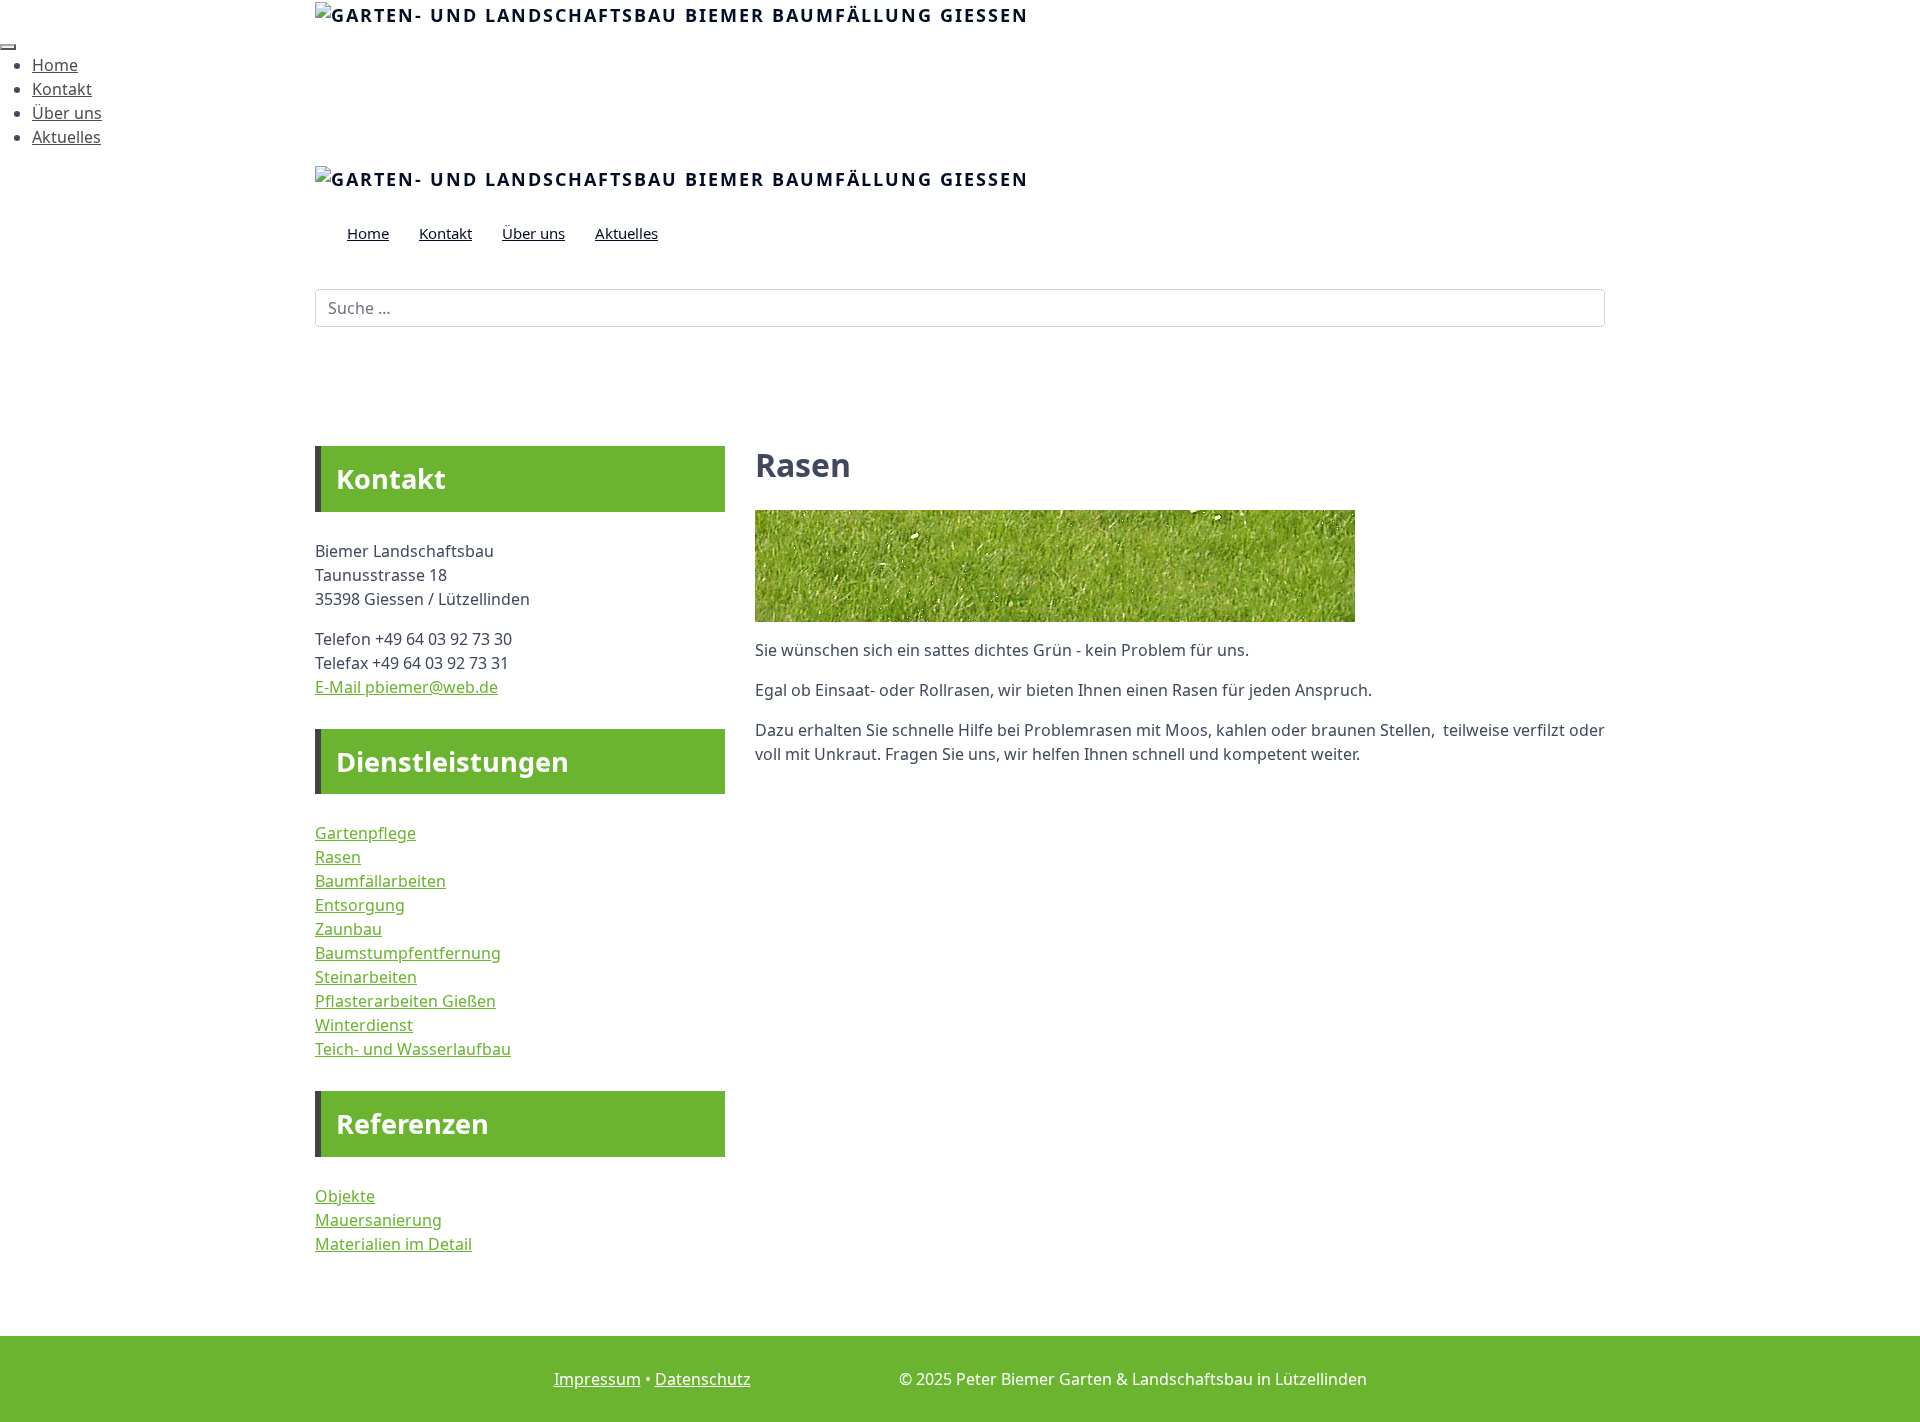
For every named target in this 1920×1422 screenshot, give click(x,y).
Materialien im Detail (393, 1244)
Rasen (338, 857)
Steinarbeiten (366, 977)
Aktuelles (66, 137)
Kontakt (62, 89)
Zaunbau (348, 929)
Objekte (345, 1196)
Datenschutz (703, 1379)
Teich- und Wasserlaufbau (413, 1049)
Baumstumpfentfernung (408, 953)
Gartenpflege (365, 833)
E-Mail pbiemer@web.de (406, 687)
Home (55, 65)
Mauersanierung (378, 1220)
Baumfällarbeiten (380, 881)
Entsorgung (360, 905)
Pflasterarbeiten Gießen (405, 1001)
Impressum (597, 1379)
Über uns (67, 113)
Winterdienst (364, 1025)
